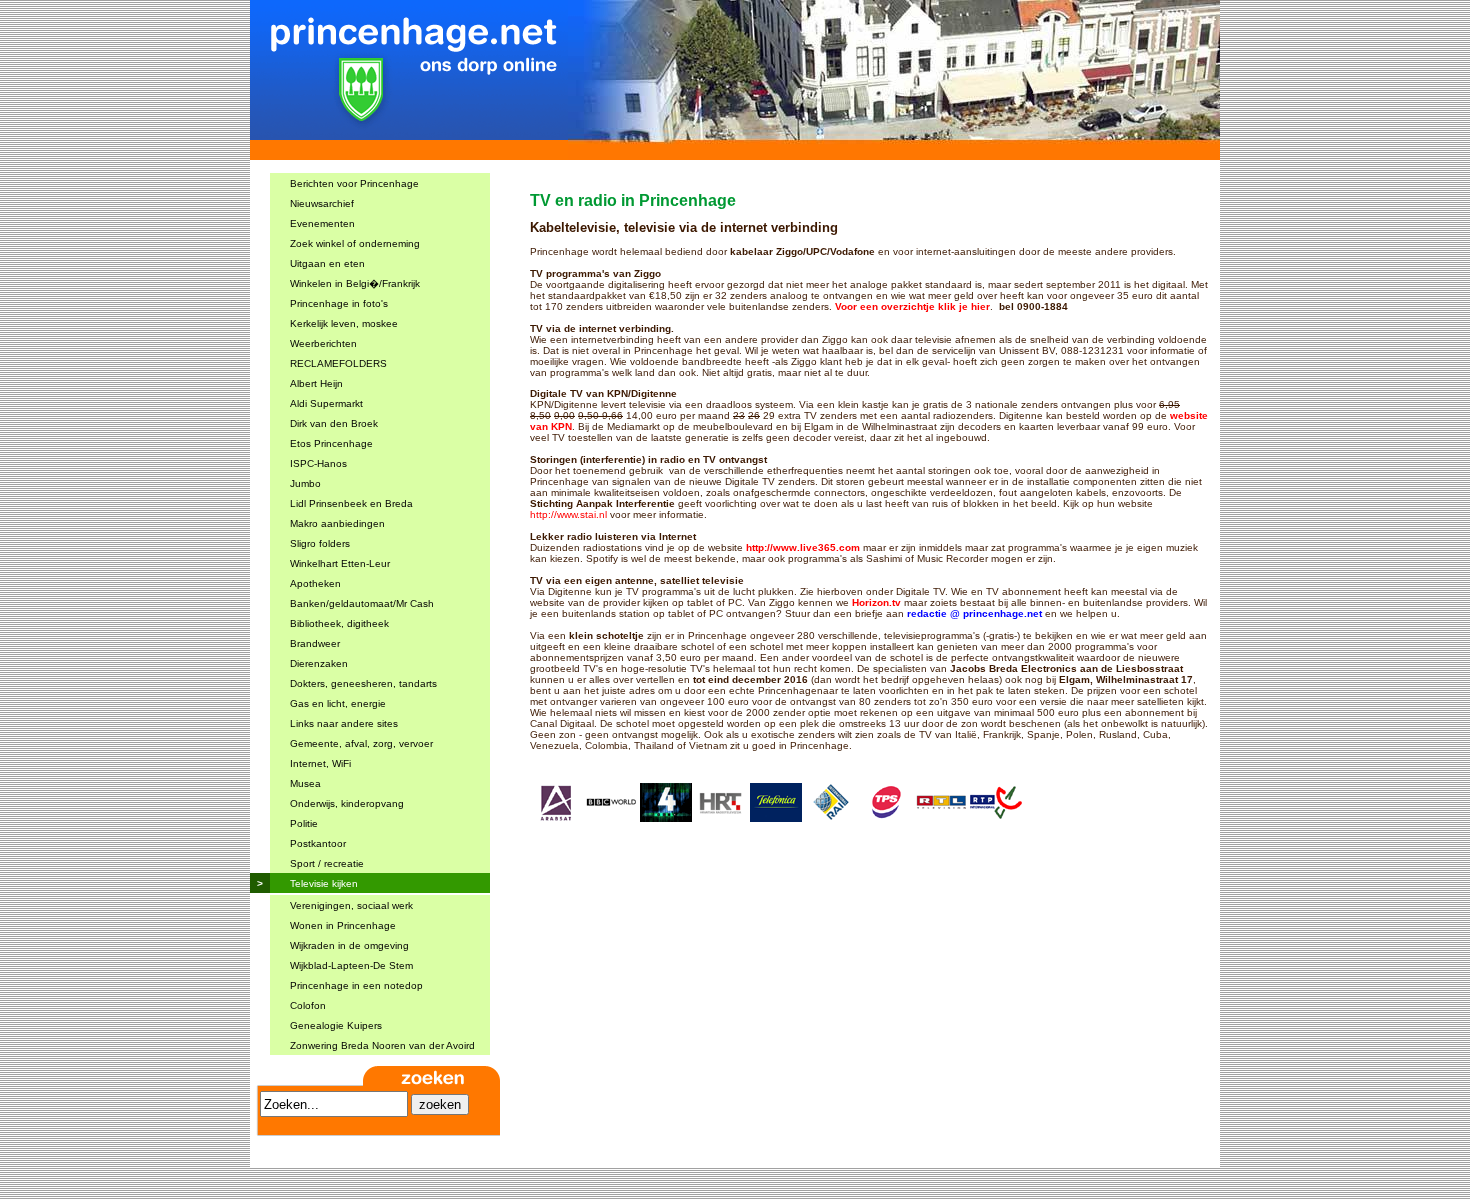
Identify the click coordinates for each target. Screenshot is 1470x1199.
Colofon (308, 1005)
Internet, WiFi (320, 763)
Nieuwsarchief (322, 203)
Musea (305, 783)
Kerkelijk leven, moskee (344, 323)
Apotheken (315, 583)
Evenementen (322, 223)
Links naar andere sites (344, 723)
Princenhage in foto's (339, 303)
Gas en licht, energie (338, 703)
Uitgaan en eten (327, 263)
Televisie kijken (324, 883)
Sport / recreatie (327, 863)
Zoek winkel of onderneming (355, 243)
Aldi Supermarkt (326, 403)
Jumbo (305, 483)
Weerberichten (323, 343)
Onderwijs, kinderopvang (347, 803)
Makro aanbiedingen (337, 523)
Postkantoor (318, 843)
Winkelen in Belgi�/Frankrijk (355, 283)
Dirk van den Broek (334, 423)
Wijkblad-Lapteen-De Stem (351, 965)
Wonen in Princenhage (343, 925)
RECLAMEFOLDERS (338, 363)
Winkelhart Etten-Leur (340, 563)
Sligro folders (320, 543)
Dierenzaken (319, 663)
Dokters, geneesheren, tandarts (363, 683)
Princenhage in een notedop (356, 985)
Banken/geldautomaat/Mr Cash (362, 603)
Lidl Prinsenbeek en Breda (351, 503)
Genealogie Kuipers (336, 1025)
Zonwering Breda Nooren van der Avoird (382, 1045)
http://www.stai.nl (568, 514)
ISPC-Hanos (318, 463)
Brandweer (315, 643)
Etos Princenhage (331, 443)
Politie (304, 823)
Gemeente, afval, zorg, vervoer (361, 743)
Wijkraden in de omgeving (349, 945)
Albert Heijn (316, 383)
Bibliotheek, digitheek (339, 623)
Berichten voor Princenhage (354, 183)
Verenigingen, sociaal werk (351, 905)
